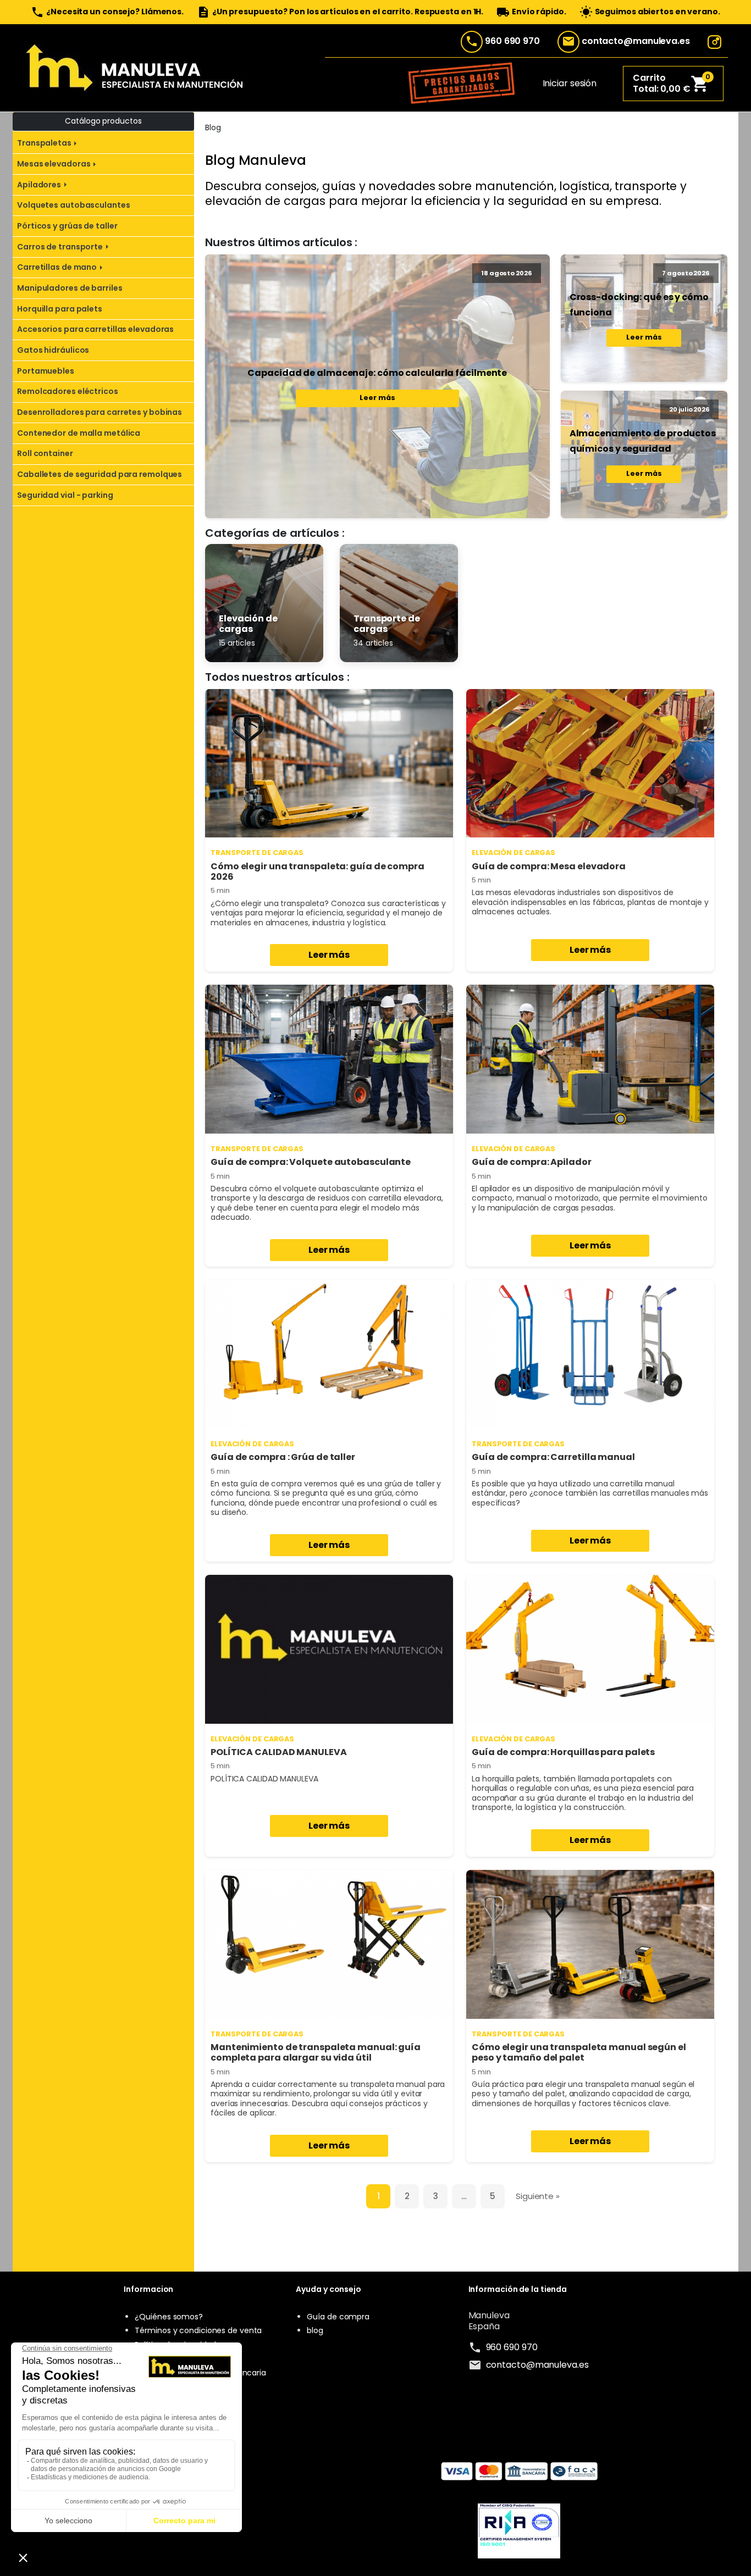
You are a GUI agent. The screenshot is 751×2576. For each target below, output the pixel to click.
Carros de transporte (60, 247)
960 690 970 (512, 41)
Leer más (377, 398)
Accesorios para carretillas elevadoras (95, 329)
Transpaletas (44, 143)
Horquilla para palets (60, 309)
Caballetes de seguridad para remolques (100, 474)
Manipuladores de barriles (70, 288)
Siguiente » (538, 2196)
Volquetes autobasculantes (74, 205)
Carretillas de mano (57, 267)
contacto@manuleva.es (636, 41)
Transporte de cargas (257, 853)
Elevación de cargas (513, 853)
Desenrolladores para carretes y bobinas (100, 412)
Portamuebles (46, 371)
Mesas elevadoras (54, 164)
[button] (673, 84)
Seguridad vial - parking (65, 495)
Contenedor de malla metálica (79, 433)
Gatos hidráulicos (53, 350)
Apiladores (39, 185)
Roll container (45, 453)
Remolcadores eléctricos (68, 391)
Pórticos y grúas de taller (67, 226)
